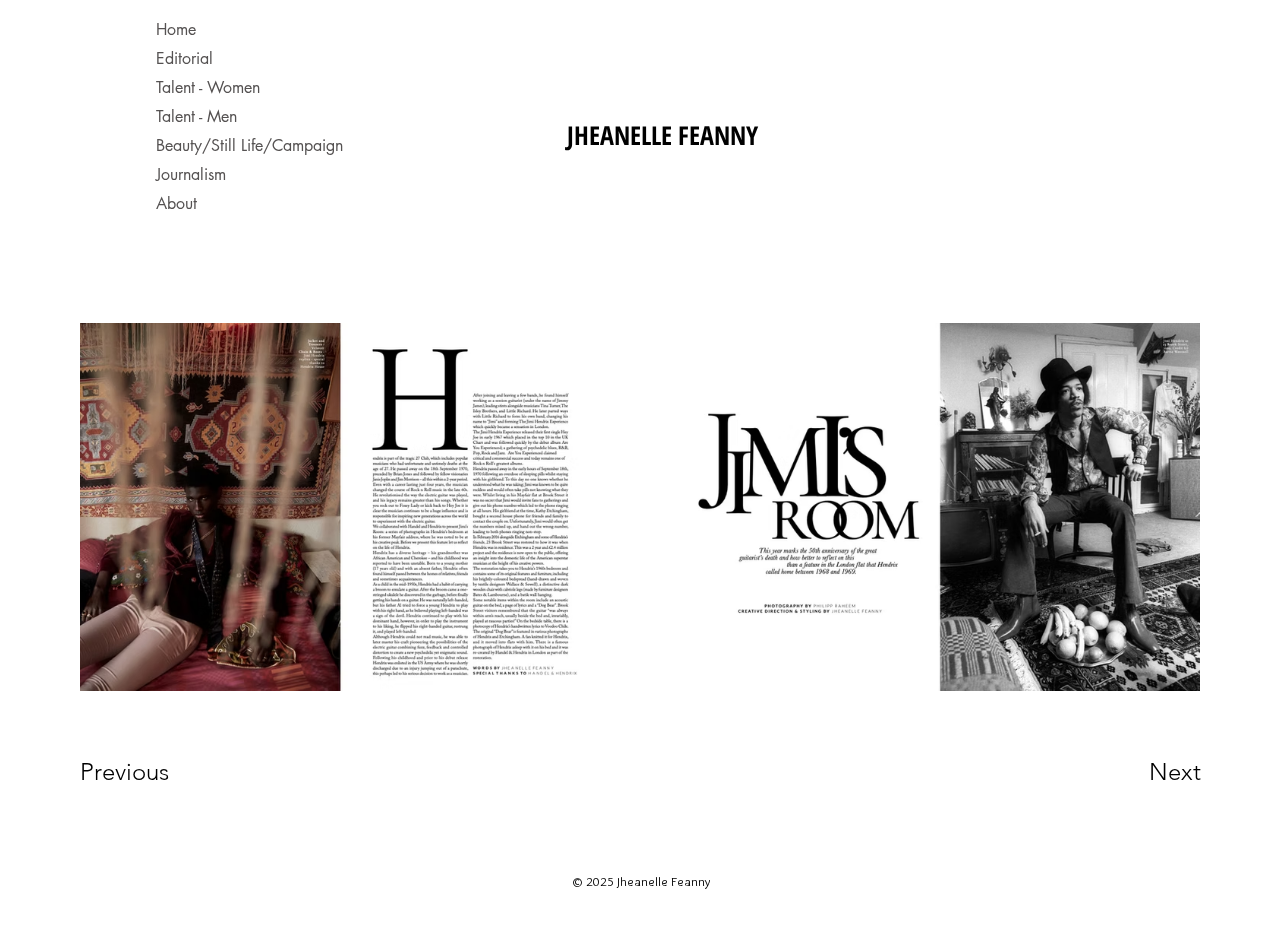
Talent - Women (208, 87)
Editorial (184, 58)
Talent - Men (196, 116)
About (176, 203)
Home (176, 29)
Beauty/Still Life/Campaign (243, 145)
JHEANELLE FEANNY (662, 135)
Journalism (191, 174)
